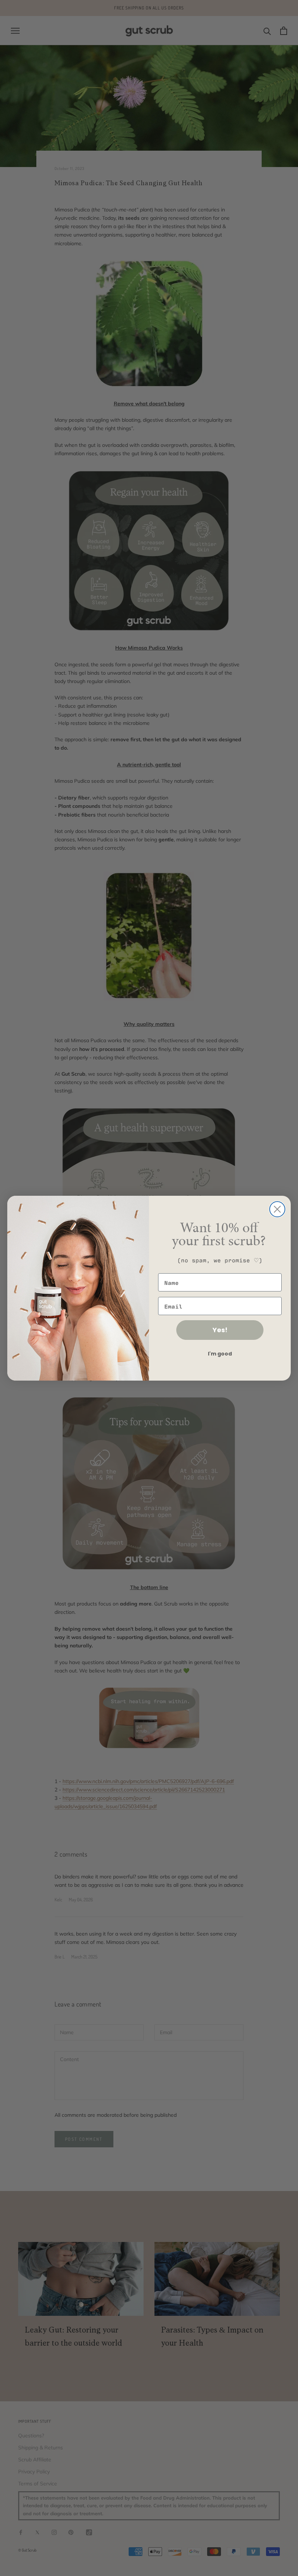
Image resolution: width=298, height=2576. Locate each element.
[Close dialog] (277, 1209)
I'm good (220, 1354)
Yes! (220, 1330)
